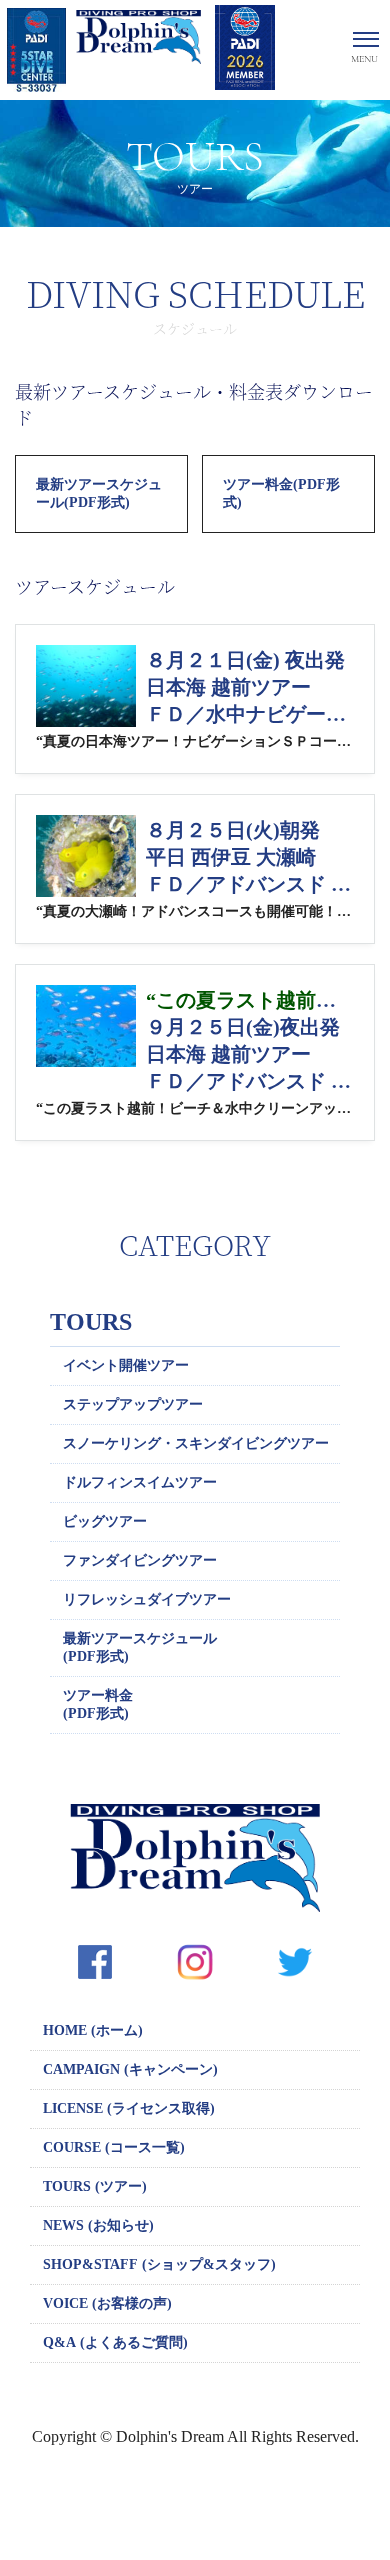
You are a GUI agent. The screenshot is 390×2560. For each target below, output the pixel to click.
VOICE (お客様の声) (107, 2303)
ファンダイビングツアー (140, 1560)
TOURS (91, 1322)
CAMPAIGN (130, 2069)
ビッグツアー (105, 1521)
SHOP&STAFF (159, 2264)
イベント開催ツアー (126, 1365)
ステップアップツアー (133, 1404)
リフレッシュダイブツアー (147, 1599)
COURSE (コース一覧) (114, 2147)
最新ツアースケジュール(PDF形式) (99, 493)
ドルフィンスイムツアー (140, 1482)
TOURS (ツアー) (95, 2186)
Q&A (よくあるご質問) (115, 2342)
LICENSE (129, 2108)
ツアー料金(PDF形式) (281, 493)
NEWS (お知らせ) (98, 2225)
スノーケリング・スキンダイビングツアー (196, 1443)
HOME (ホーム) (93, 2030)
